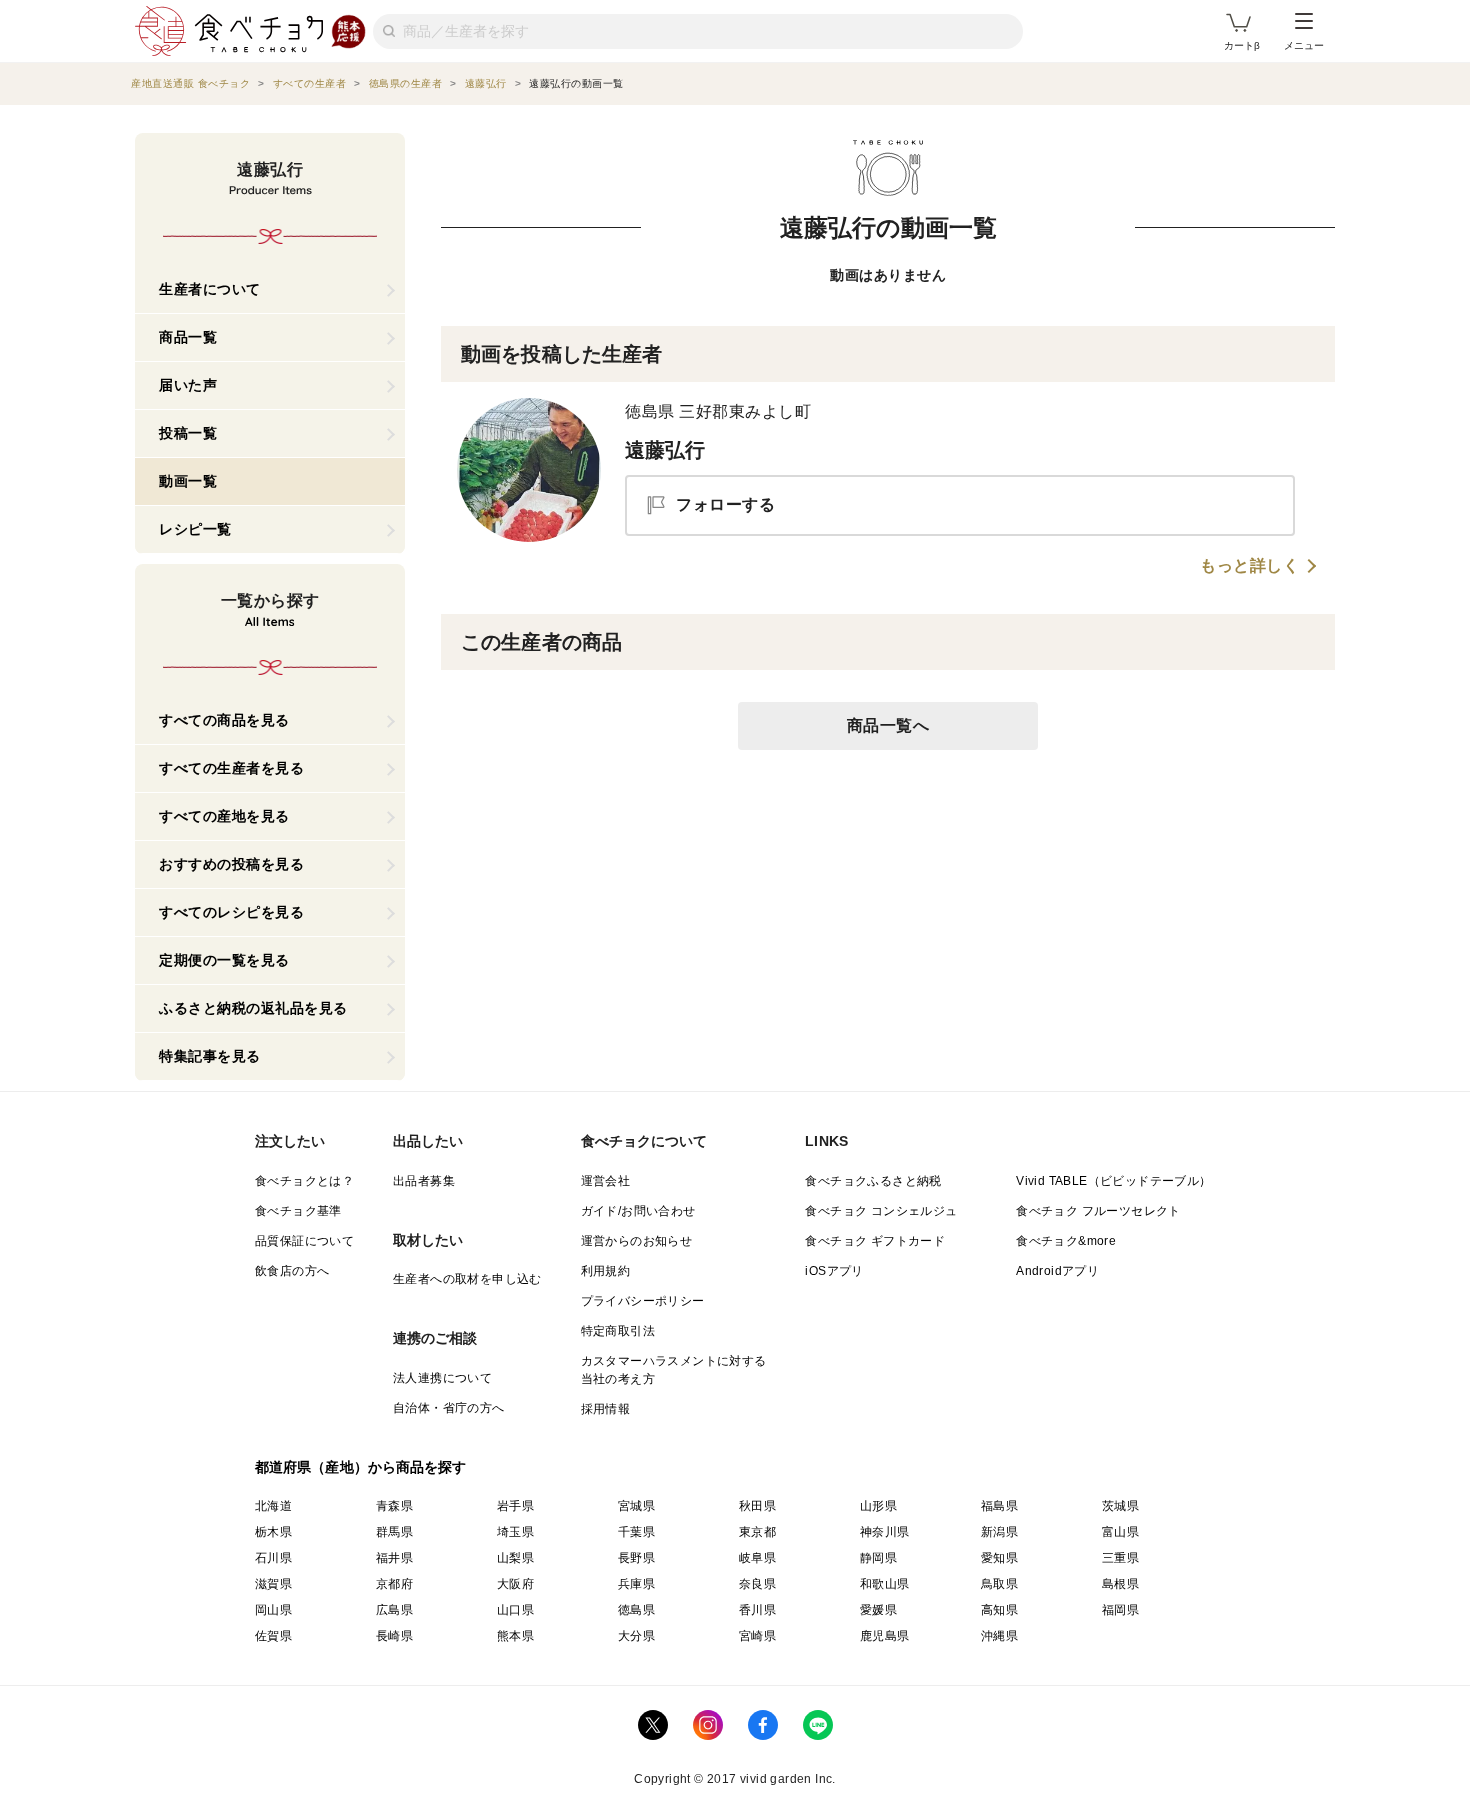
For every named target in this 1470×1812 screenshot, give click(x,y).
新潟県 (999, 1532)
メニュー (1304, 45)
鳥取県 (999, 1584)
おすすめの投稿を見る (231, 864)
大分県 (636, 1636)
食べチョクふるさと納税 (873, 1181)
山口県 (515, 1610)
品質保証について (304, 1241)
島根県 (1120, 1584)
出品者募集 (424, 1181)
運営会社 (606, 1181)
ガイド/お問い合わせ (638, 1211)
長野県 (636, 1558)
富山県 (1120, 1532)
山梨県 (515, 1558)
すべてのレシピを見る (231, 912)
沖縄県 (999, 1636)
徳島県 (636, 1610)
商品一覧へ (888, 725)
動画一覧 (188, 481)
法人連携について (442, 1378)
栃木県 (273, 1532)
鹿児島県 (885, 1636)
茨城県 (1120, 1506)
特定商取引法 (618, 1331)
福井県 (394, 1558)
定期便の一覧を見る (224, 960)
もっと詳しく (1249, 566)
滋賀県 (273, 1584)
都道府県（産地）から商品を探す (361, 1467)
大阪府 (515, 1584)
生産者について (210, 289)
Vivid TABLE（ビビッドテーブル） (1113, 1181)
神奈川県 (885, 1532)
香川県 (757, 1610)
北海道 (273, 1506)
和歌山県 (885, 1584)
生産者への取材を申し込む (467, 1279)
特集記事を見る (210, 1056)
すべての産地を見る (224, 816)
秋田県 (757, 1506)
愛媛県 (878, 1610)
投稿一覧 (188, 433)
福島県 (999, 1506)
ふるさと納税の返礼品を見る (253, 1008)
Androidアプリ (1057, 1271)
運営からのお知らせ (637, 1241)
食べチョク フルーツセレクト (1098, 1211)
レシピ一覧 (195, 529)
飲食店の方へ (292, 1271)
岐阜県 (757, 1558)
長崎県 (394, 1636)
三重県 (1120, 1558)
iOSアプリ (834, 1271)
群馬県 (394, 1532)
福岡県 (1120, 1610)
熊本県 (515, 1636)
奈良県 (757, 1584)
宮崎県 (757, 1636)
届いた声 (188, 385)
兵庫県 (636, 1584)
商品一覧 (188, 337)
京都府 (394, 1584)
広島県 (394, 1610)
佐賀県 (273, 1636)
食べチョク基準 (298, 1211)
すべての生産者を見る (231, 768)
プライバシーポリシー (643, 1301)
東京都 (757, 1532)
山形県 (878, 1506)
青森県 (394, 1506)
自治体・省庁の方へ (449, 1408)
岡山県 (273, 1610)
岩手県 (515, 1506)
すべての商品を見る (224, 720)
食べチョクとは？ (304, 1181)
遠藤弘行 (665, 450)
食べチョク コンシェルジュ (881, 1211)
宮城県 (636, 1506)
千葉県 (636, 1532)
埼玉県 (515, 1532)
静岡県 (878, 1558)
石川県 (273, 1558)
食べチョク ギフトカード (875, 1241)
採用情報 (606, 1409)
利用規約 (606, 1271)
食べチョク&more (1066, 1241)
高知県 (999, 1610)
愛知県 (999, 1558)
